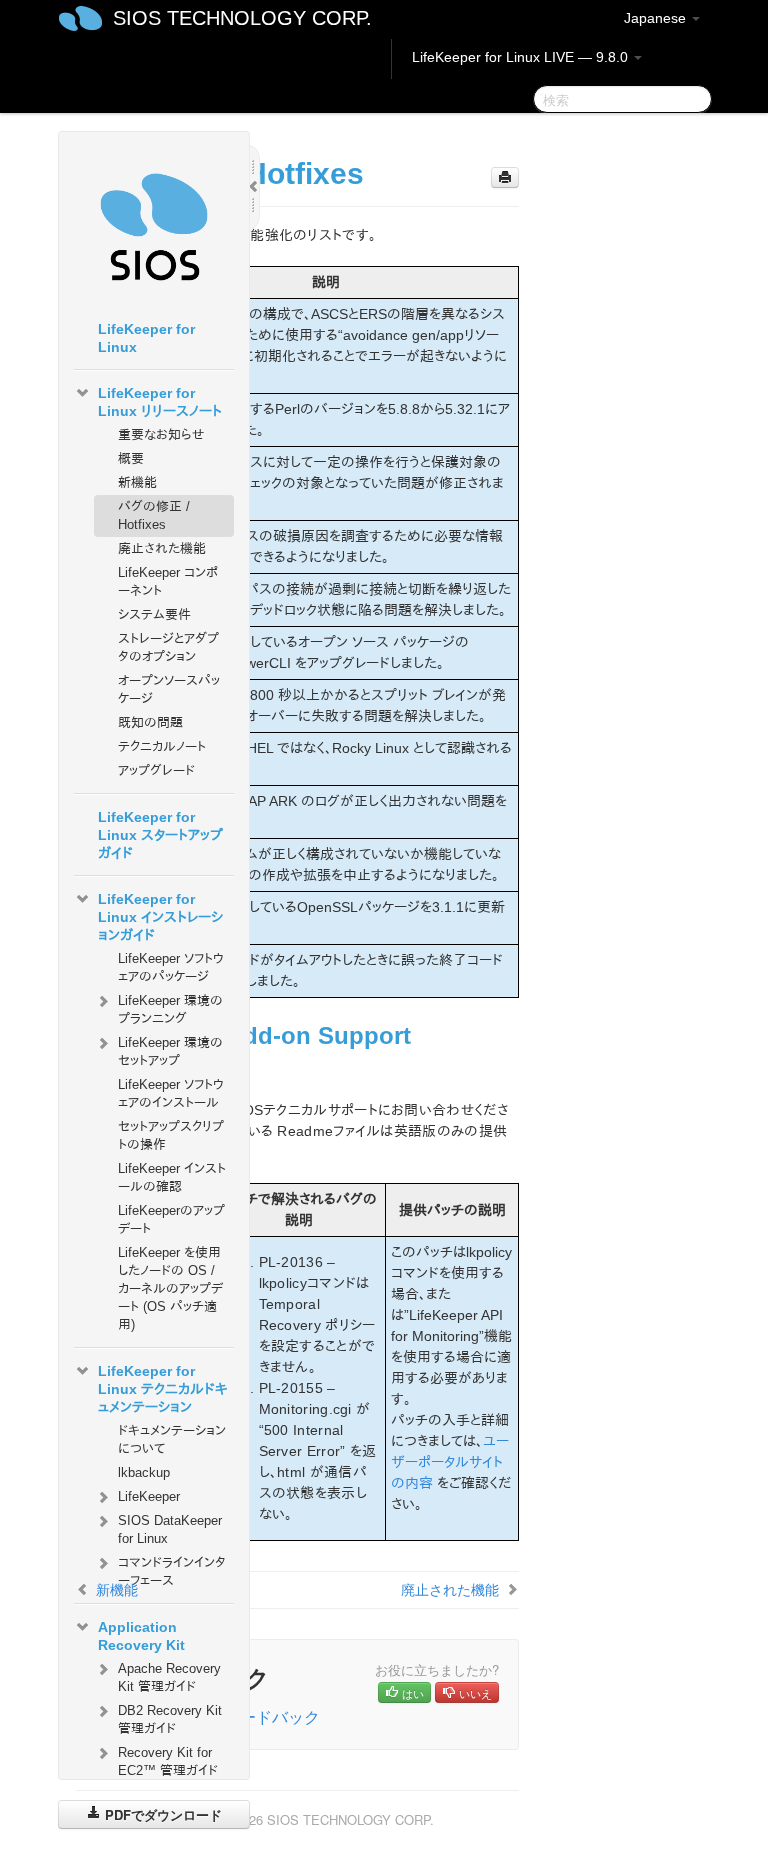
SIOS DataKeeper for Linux (170, 1529)
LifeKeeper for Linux (146, 338)
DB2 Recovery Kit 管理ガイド (170, 1719)
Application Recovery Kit (141, 1636)
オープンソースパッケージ (169, 689)
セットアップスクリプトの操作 (171, 1135)
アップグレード (156, 770)
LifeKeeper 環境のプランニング (170, 1009)
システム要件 (154, 614)
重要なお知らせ (161, 434)
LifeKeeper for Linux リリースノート (160, 402)
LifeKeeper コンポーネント (168, 581)
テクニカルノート (162, 746)
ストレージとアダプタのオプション (168, 647)
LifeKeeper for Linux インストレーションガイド (160, 917)
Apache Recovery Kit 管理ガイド (169, 1677)
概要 (131, 458)
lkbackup (144, 1472)
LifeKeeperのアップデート (171, 1219)
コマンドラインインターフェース (172, 1571)
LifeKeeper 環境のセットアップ (170, 1051)
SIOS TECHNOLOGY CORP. (242, 18)
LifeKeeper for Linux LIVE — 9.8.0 (522, 57)
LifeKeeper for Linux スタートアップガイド (160, 835)
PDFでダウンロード (161, 1814)
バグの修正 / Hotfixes (154, 515)
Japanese (657, 18)
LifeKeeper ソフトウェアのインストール (171, 1093)
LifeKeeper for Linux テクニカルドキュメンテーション (162, 1389)
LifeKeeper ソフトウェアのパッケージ (171, 967)
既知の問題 (150, 722)
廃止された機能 (162, 548)
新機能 (137, 482)
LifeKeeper (149, 1496)
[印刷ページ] (505, 177)
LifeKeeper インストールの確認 (172, 1177)
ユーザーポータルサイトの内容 (450, 1462)
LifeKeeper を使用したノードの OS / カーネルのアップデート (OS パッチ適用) (170, 1288)
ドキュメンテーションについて (172, 1439)
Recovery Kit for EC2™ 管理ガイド (168, 1761)
